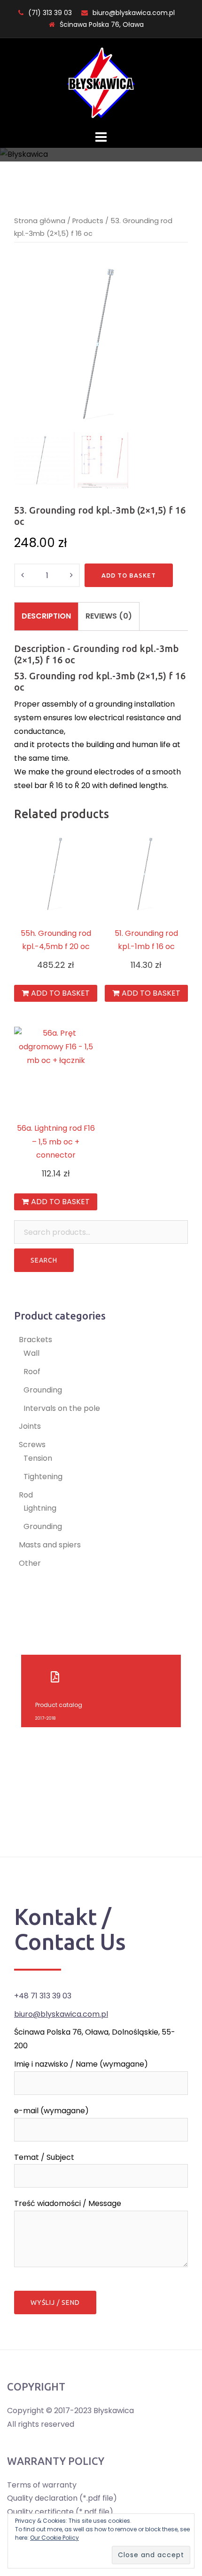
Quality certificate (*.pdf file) (60, 2512)
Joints (30, 1426)
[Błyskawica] (101, 83)
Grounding (43, 1390)
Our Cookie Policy (54, 2538)
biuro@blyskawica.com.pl (134, 13)
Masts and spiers (50, 1545)
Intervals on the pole (62, 1408)
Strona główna (40, 221)
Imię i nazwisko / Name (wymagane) (81, 2064)
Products (88, 221)
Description (46, 616)
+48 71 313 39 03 (43, 1996)
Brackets (35, 1340)
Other (30, 1563)
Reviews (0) (109, 616)
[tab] (46, 616)
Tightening (43, 1477)
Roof (32, 1372)
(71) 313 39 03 (50, 13)
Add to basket (129, 575)
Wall (31, 1353)
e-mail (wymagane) (51, 2111)
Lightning (40, 1508)
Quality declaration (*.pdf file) (62, 2498)
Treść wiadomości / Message (68, 2203)
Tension (38, 1458)
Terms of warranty (42, 2485)
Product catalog (59, 1705)
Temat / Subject (44, 2157)
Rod (26, 1495)
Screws (32, 1445)
